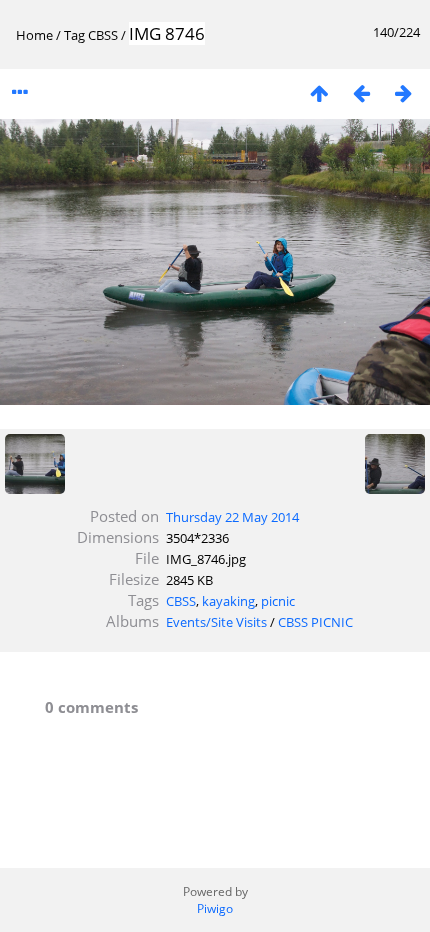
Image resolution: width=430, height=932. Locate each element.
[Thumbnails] (319, 92)
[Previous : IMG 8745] (361, 92)
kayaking (228, 601)
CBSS (103, 35)
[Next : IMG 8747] (403, 92)
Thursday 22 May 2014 (232, 517)
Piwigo (215, 908)
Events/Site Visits (216, 622)
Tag (74, 35)
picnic (278, 601)
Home (34, 35)
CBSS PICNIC (315, 622)
